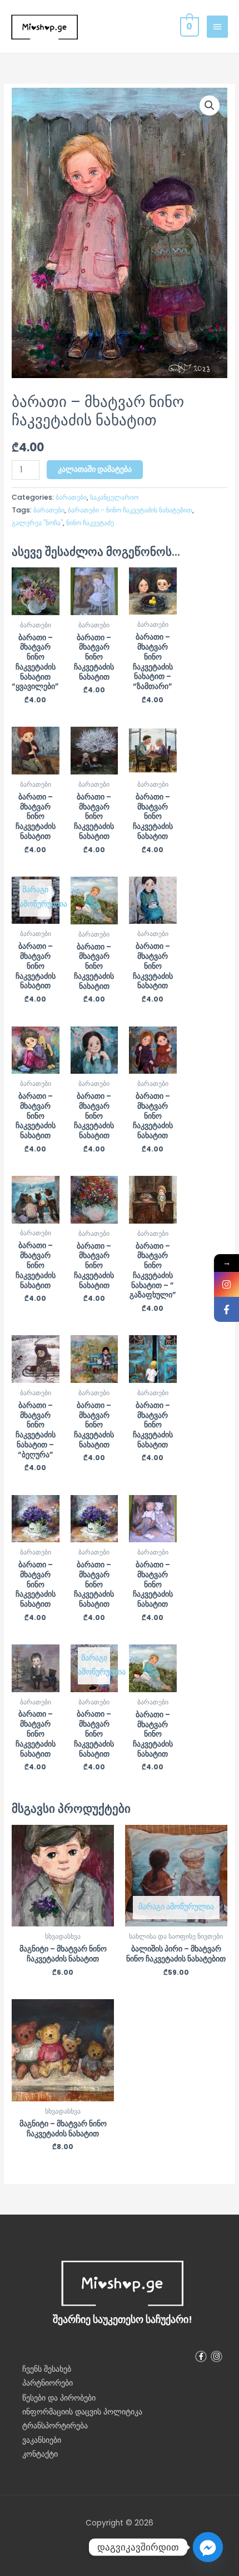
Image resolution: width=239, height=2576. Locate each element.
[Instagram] (226, 1284)
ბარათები (71, 497)
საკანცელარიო (114, 497)
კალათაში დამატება (95, 469)
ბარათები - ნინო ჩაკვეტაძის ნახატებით (130, 510)
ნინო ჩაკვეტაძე (90, 523)
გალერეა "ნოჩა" (37, 523)
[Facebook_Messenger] (208, 2547)
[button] (210, 105)
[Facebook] (226, 1309)
